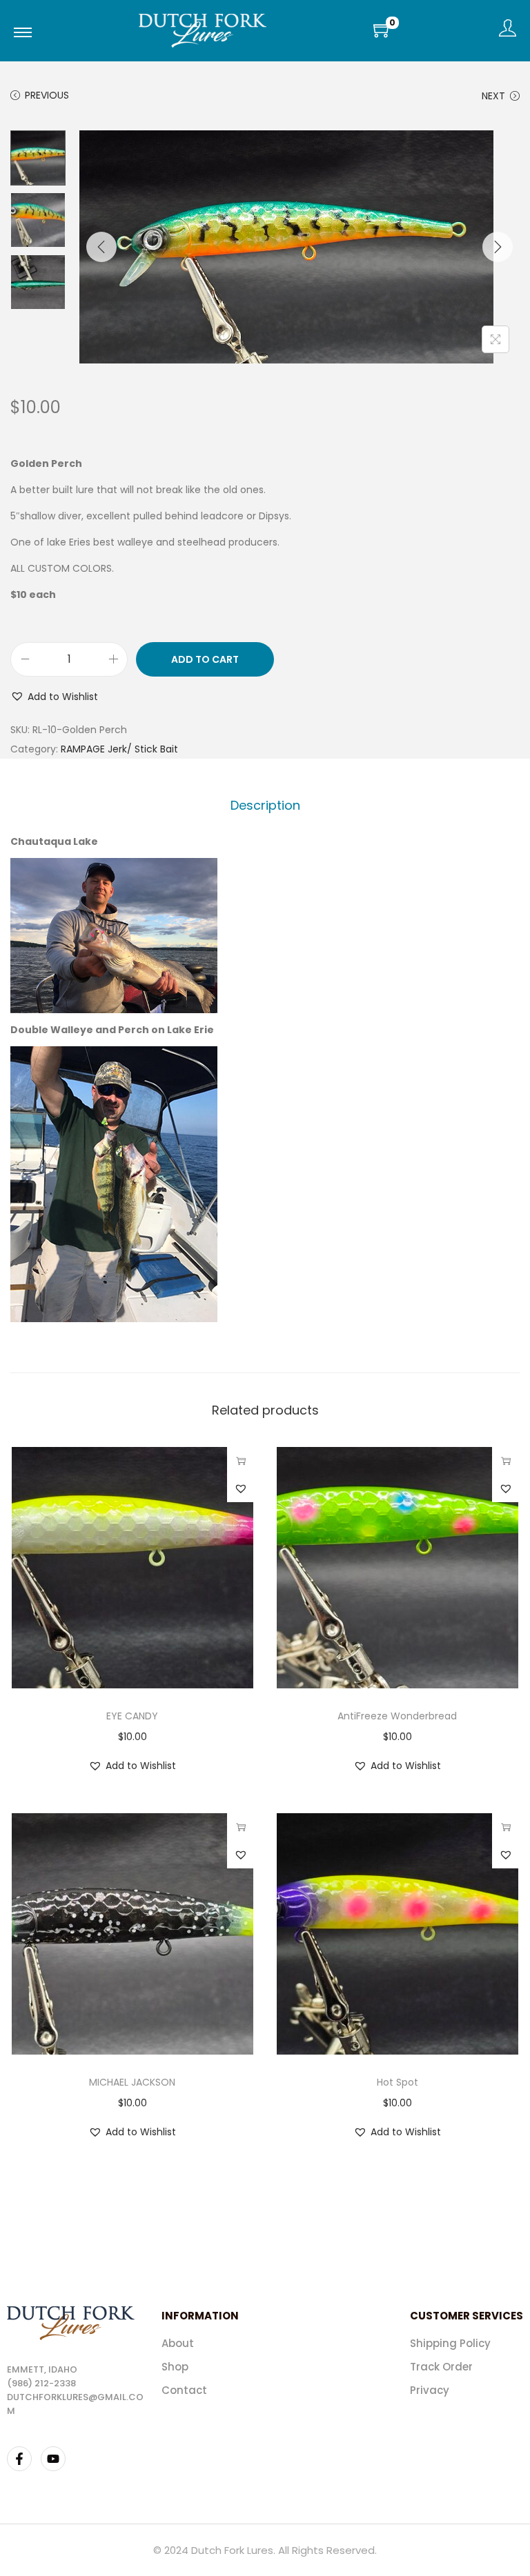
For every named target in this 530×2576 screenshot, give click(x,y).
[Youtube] (53, 2459)
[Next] (498, 247)
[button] (54, 697)
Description (265, 805)
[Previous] (101, 247)
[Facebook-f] (19, 2459)
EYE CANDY (132, 1716)
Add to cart (205, 659)
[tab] (265, 806)
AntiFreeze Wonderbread (397, 1716)
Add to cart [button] (241, 1461)
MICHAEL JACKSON (132, 2082)
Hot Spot (397, 2082)
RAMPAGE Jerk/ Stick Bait (119, 749)
